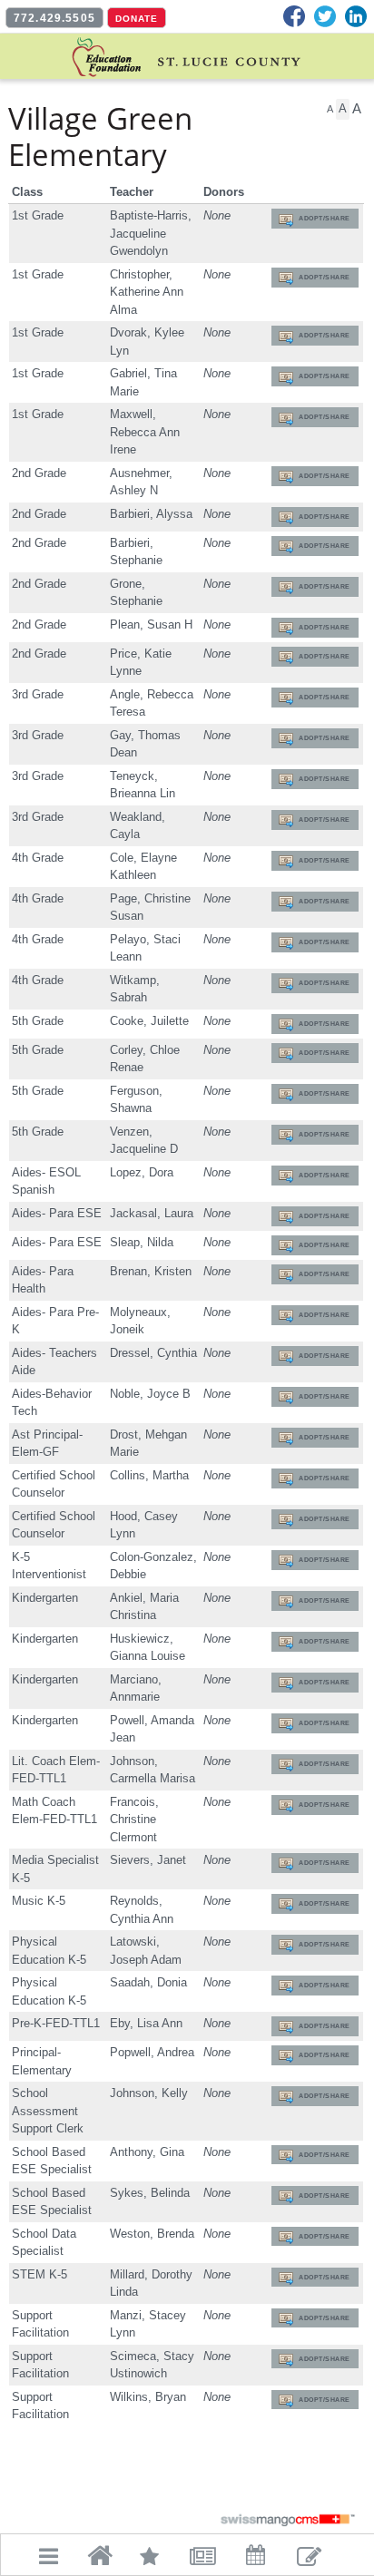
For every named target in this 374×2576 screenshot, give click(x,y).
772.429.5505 (54, 18)
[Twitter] (325, 16)
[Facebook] (294, 16)
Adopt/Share (325, 218)
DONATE (137, 19)
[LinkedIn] (356, 16)
